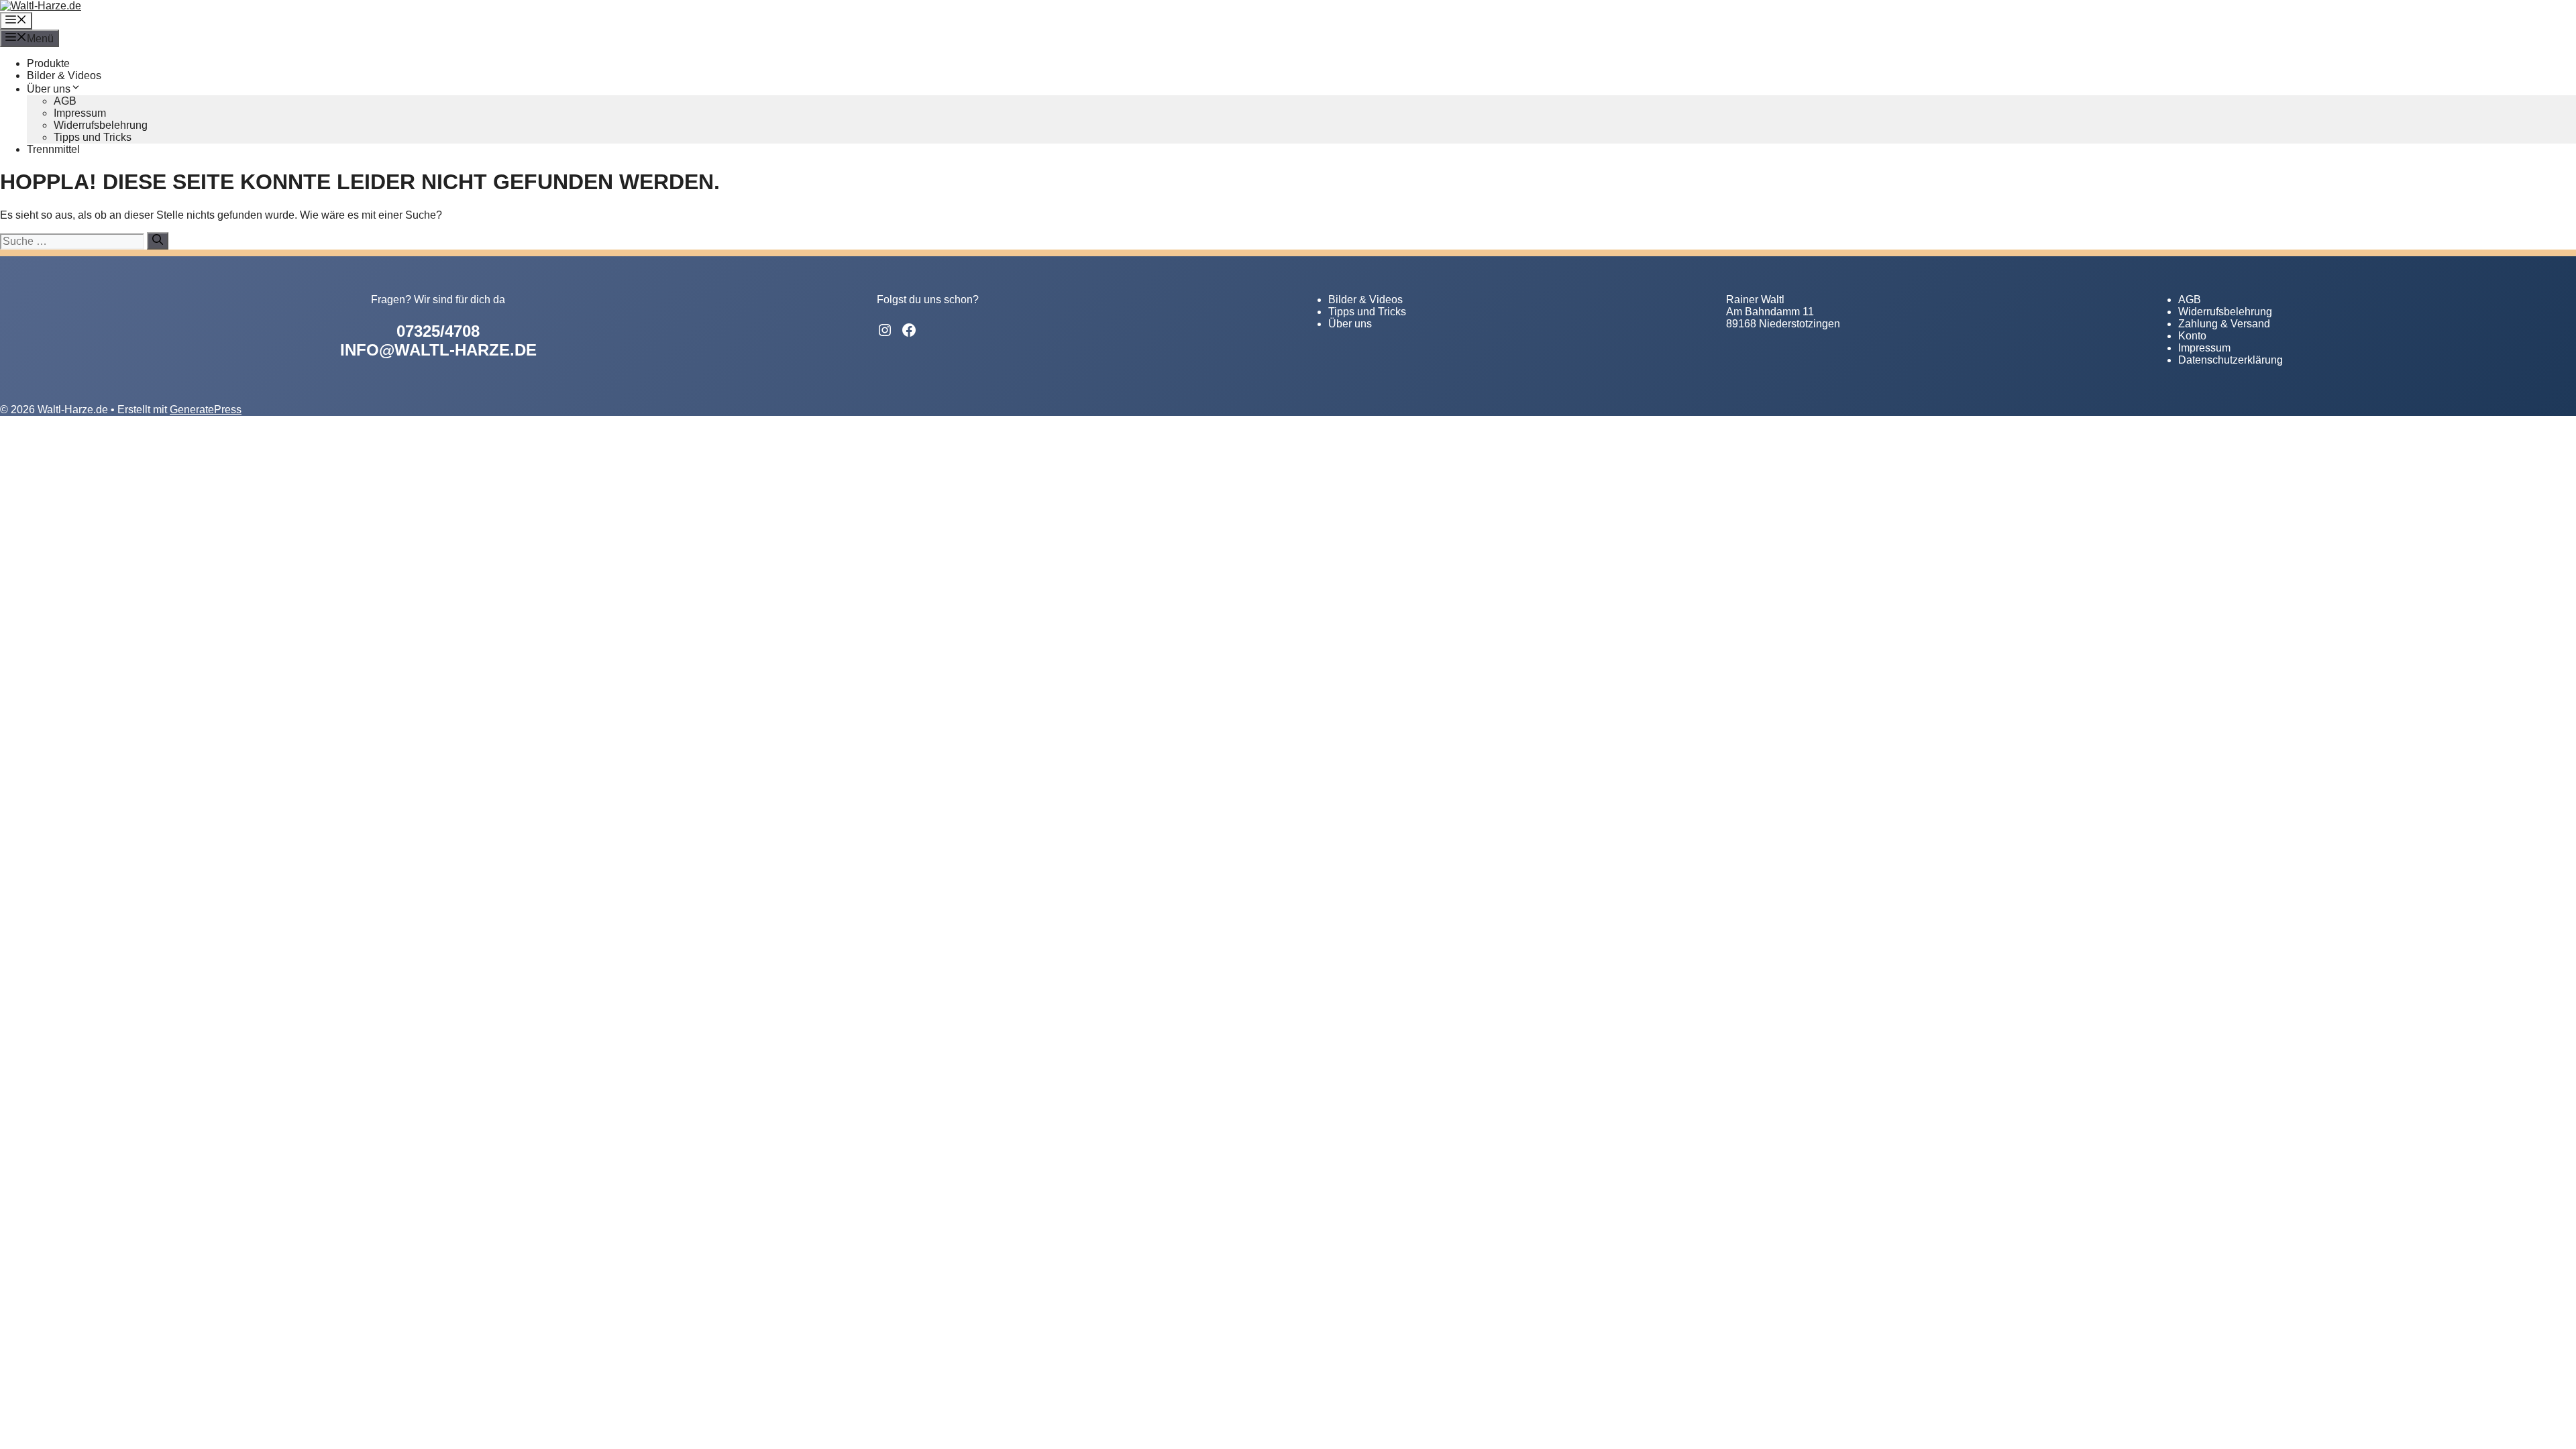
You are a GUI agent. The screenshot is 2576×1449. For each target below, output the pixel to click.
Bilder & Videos (64, 75)
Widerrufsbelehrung (101, 125)
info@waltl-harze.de (438, 350)
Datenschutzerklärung (2231, 360)
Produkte (48, 63)
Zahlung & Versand (2224, 324)
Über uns (49, 89)
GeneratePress (206, 410)
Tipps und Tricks (93, 137)
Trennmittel (53, 149)
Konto (2192, 336)
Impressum (80, 113)
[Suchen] (158, 241)
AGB (65, 101)
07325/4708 (438, 331)
